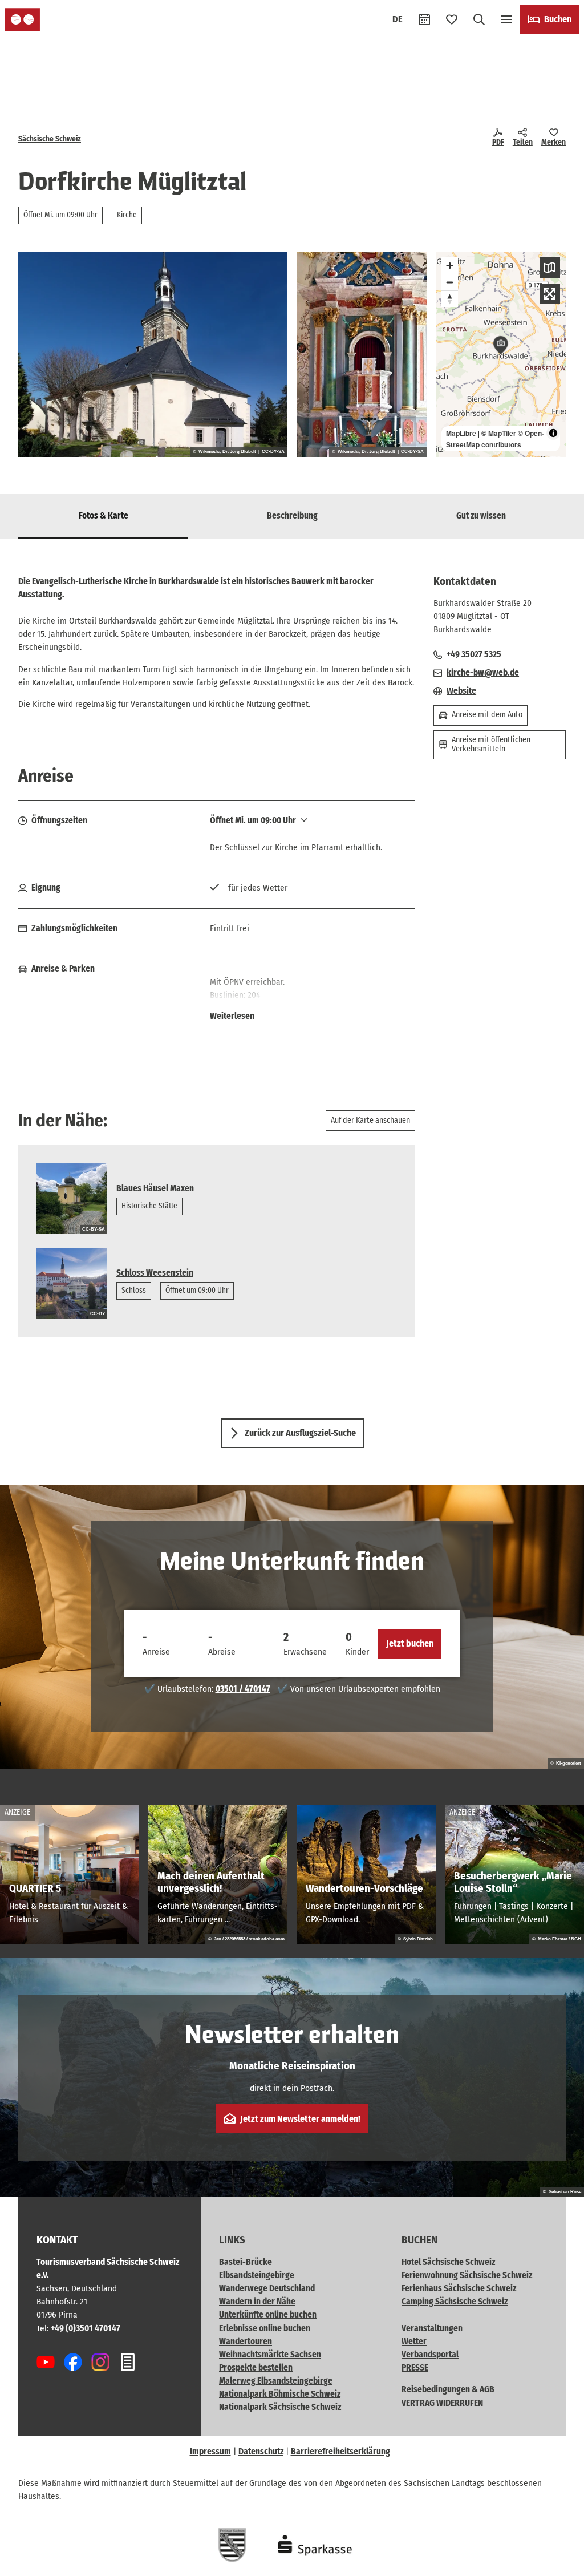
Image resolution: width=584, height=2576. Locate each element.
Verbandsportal (430, 2355)
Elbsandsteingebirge (257, 2275)
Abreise (222, 1652)
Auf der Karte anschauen (370, 1120)
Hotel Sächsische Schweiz (448, 2262)
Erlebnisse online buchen (265, 2328)
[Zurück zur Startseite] (22, 19)
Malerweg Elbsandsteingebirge (276, 2381)
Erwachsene (305, 1652)
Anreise (156, 1652)
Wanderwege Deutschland (267, 2288)
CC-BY (98, 1314)
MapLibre (461, 433)
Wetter (414, 2342)
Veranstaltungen (432, 2328)
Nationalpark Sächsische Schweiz (280, 2407)
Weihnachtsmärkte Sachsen (270, 2355)
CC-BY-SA (273, 452)
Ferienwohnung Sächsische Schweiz (467, 2275)
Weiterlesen (232, 1016)
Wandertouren (246, 2342)
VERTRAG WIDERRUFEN (442, 2403)
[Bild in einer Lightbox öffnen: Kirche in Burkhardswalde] (153, 354)
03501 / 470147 (243, 1689)
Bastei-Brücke (246, 2262)
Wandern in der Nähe (257, 2302)
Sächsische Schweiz (50, 139)
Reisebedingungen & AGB (448, 2389)
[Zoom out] (450, 282)
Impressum (210, 2452)
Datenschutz (261, 2452)
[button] (557, 2562)
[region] (501, 354)
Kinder (357, 1652)
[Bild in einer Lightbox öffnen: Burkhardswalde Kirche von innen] (362, 354)
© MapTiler (499, 433)
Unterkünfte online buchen (268, 2315)
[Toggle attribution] (553, 433)
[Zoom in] (450, 266)
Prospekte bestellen (256, 2368)
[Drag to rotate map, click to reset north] (450, 299)
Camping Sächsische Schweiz (455, 2302)
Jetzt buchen (410, 1643)
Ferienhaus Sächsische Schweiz (459, 2288)
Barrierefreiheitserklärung (340, 2452)
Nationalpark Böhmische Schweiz (280, 2394)
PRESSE (415, 2368)
